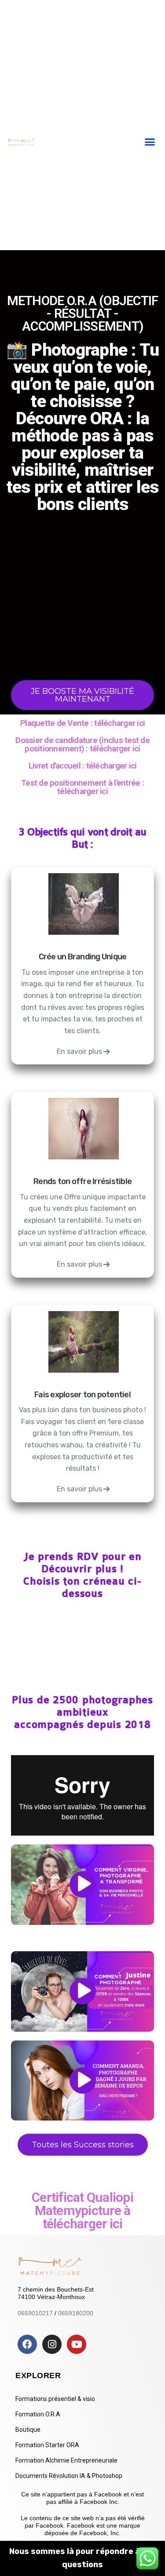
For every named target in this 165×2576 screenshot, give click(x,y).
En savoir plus (79, 1051)
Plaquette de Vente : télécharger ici (82, 723)
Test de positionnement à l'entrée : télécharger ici (82, 787)
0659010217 (35, 2313)
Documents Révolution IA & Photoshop (69, 2476)
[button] (150, 142)
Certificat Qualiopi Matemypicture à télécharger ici (82, 2210)
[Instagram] (52, 2344)
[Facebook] (27, 2344)
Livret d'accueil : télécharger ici (83, 766)
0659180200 (76, 2313)
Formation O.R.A (38, 2414)
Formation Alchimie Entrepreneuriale (66, 2460)
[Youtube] (77, 2344)
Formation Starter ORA (47, 2445)
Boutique (28, 2430)
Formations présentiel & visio (55, 2399)
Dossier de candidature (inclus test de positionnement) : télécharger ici (82, 744)
